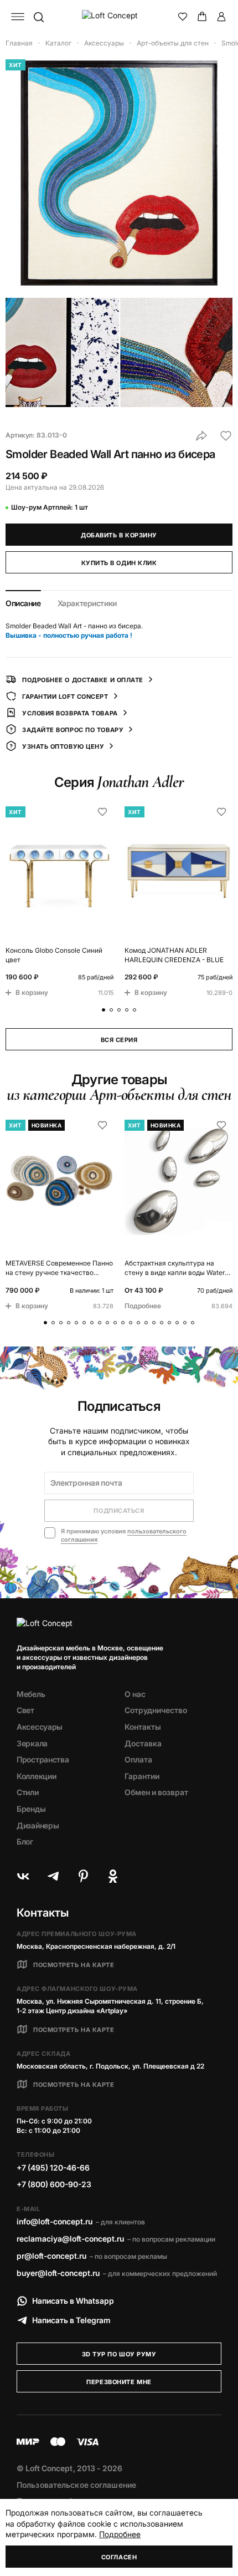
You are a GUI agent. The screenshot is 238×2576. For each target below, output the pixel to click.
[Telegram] (53, 1876)
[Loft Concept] (119, 17)
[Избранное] (183, 17)
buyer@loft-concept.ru (58, 2273)
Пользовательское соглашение (76, 2485)
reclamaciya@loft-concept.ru (70, 2239)
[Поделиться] (201, 436)
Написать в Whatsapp (73, 2301)
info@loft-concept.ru (55, 2221)
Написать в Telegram (71, 2320)
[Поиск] (38, 17)
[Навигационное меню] (18, 17)
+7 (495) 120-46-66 (53, 2168)
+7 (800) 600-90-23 (54, 2184)
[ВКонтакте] (23, 1876)
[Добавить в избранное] (226, 436)
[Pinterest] (83, 1876)
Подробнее (120, 2534)
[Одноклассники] (113, 1876)
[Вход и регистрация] (221, 17)
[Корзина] (202, 17)
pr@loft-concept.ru (51, 2256)
